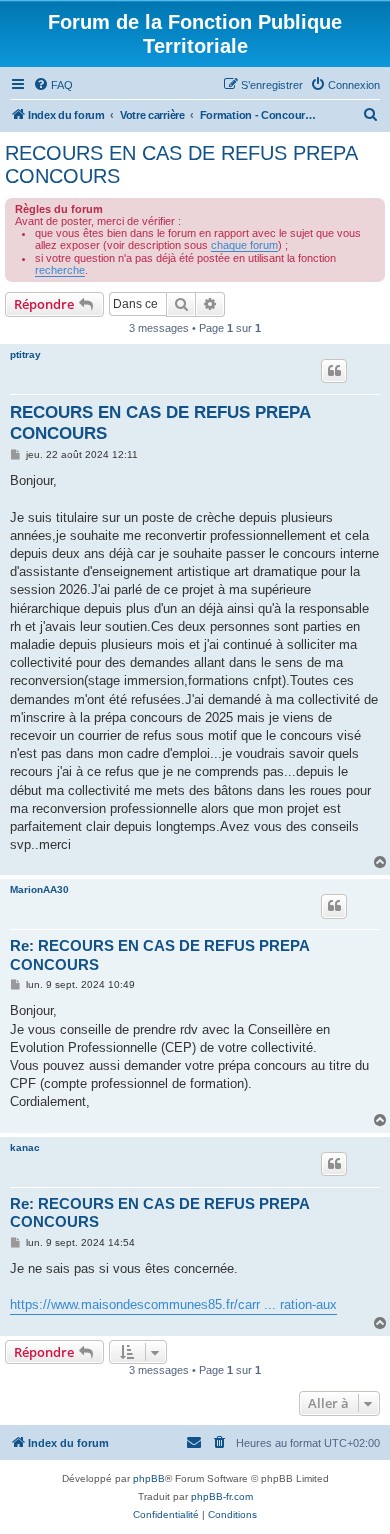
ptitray (25, 354)
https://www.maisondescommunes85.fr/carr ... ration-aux (173, 1304)
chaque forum (244, 245)
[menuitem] (53, 85)
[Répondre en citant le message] (334, 371)
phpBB (149, 1478)
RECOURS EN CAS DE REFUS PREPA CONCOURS (181, 164)
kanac (25, 1147)
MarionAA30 (39, 889)
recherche (60, 270)
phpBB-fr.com (222, 1496)
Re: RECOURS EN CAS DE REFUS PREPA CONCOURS (159, 955)
